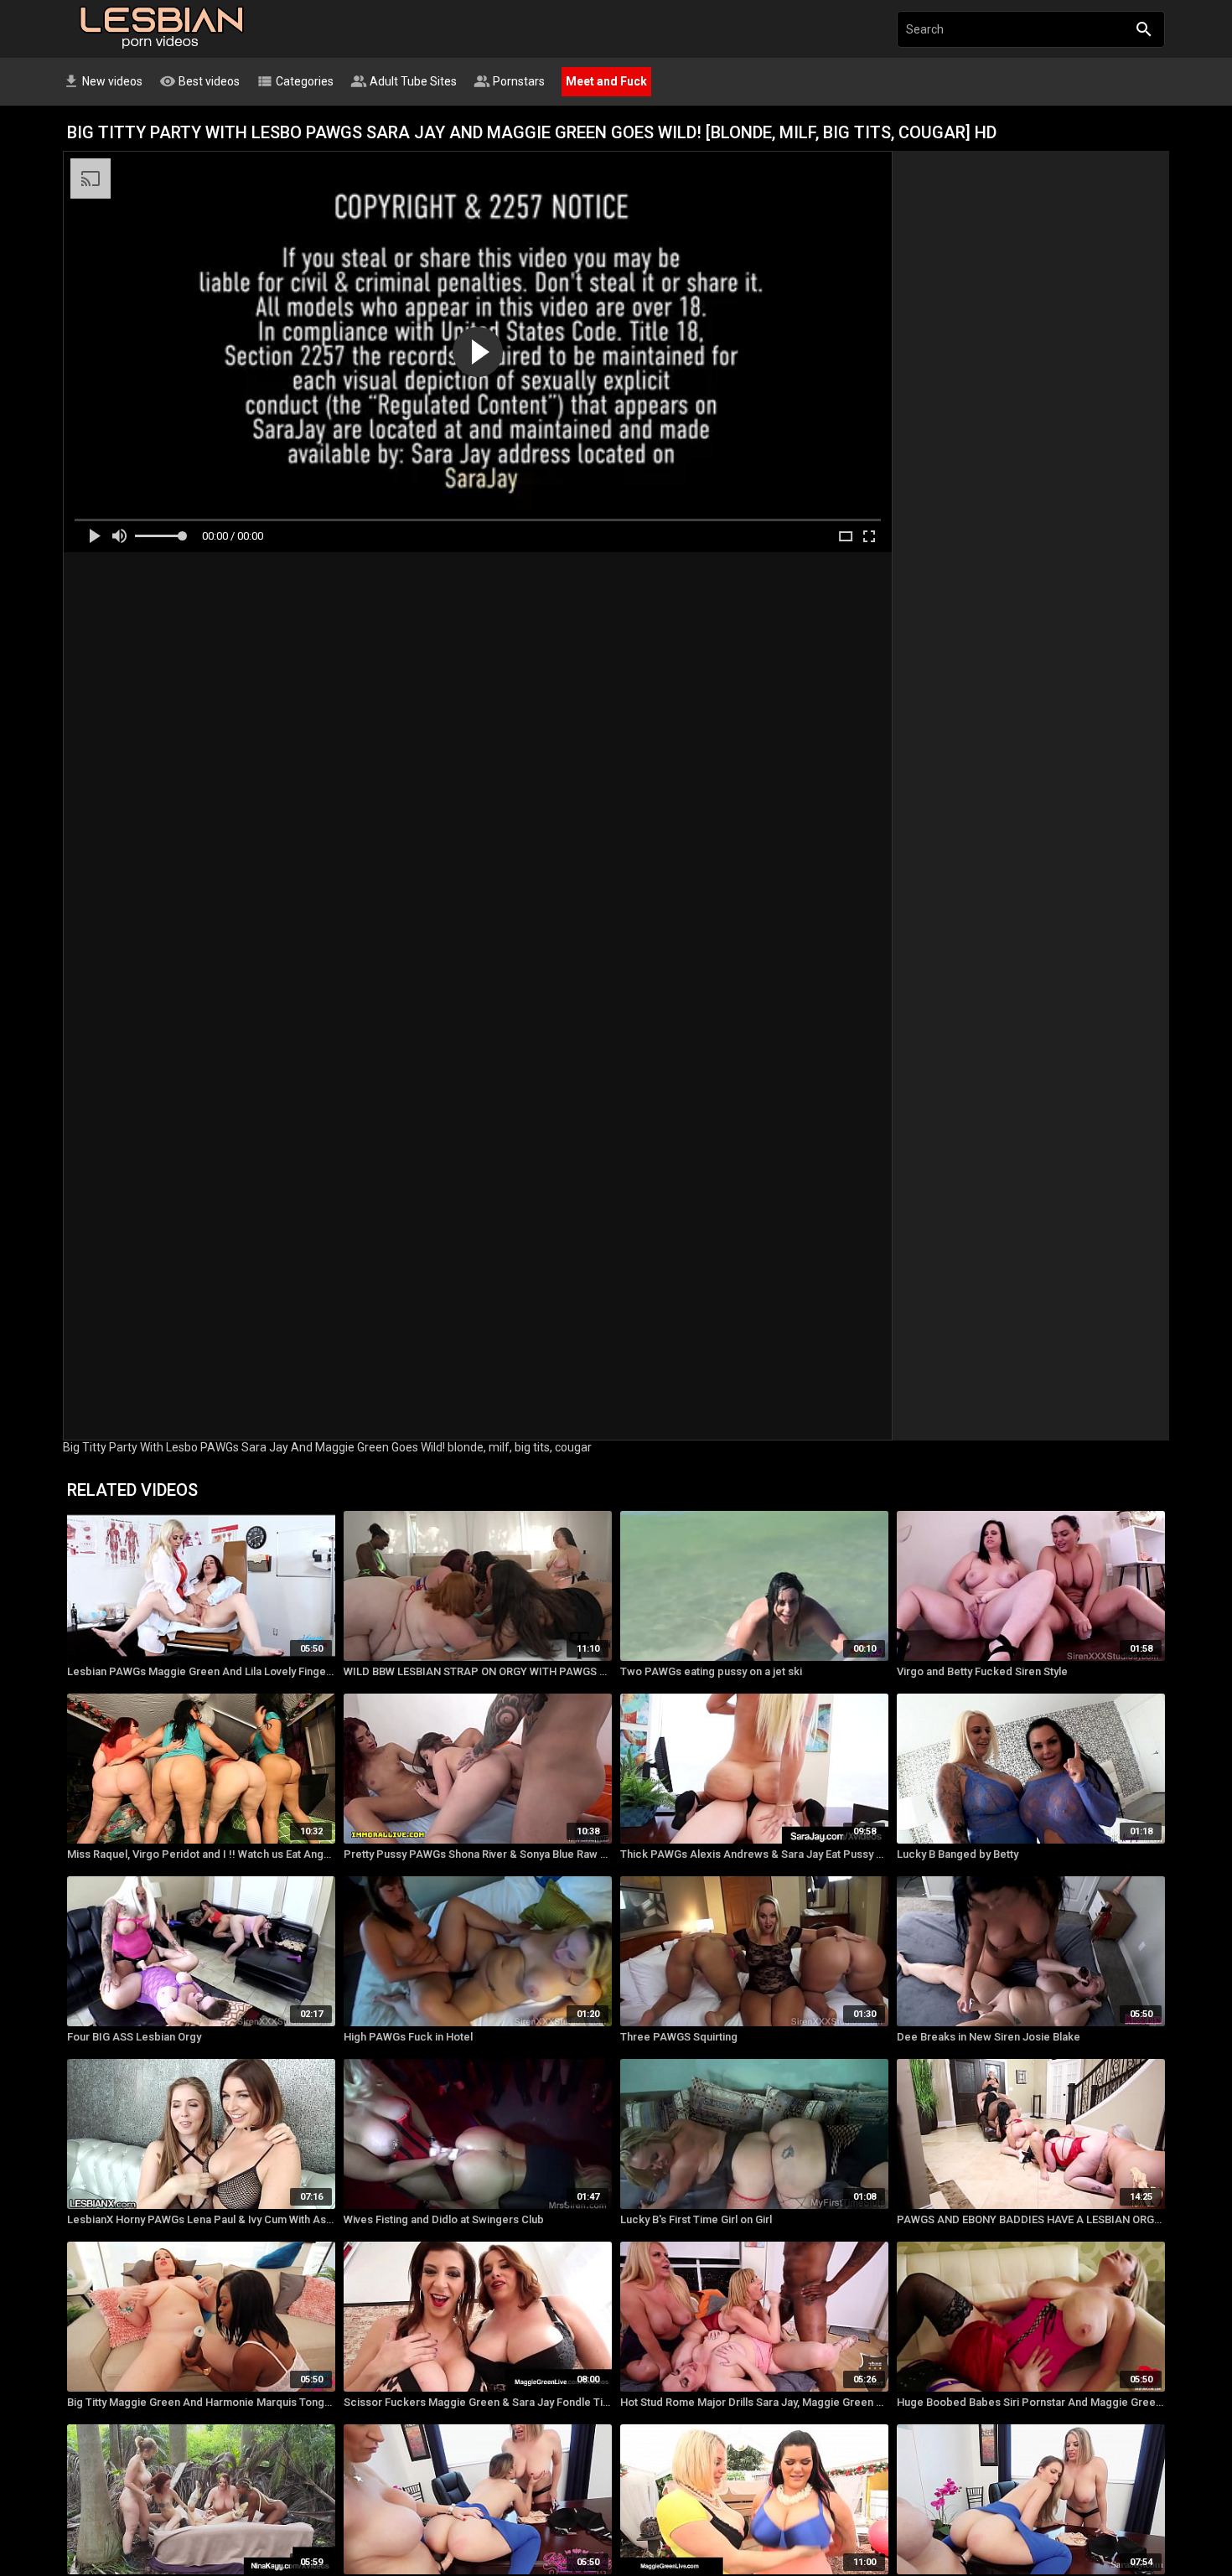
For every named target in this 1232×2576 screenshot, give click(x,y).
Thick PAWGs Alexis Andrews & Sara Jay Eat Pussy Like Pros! (754, 1854)
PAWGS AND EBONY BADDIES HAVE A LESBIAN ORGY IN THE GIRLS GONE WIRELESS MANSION (1031, 2219)
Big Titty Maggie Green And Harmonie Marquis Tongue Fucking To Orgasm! (201, 2402)
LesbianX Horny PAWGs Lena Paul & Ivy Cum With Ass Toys (201, 2219)
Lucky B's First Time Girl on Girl (696, 2219)
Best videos (199, 81)
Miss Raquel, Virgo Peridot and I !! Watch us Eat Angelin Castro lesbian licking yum (201, 1854)
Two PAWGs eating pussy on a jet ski (711, 1671)
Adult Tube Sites (404, 81)
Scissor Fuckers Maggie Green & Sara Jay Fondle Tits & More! (478, 2402)
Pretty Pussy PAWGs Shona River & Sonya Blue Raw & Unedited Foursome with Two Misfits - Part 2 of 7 (478, 1854)
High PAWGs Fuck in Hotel (408, 2037)
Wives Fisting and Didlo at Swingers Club (444, 2219)
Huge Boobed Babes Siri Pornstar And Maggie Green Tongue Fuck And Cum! (1031, 2402)
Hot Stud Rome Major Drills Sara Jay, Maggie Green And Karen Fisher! (754, 2402)
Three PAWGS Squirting (679, 2037)
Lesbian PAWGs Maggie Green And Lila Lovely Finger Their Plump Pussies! (201, 1671)
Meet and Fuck (606, 81)
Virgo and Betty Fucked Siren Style (982, 1671)
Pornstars (509, 81)
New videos (103, 81)
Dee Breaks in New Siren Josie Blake (989, 2037)
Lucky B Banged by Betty (958, 1854)
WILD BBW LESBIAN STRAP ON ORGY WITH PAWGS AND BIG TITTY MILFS (478, 1671)
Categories (295, 81)
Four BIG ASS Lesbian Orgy (134, 2037)
